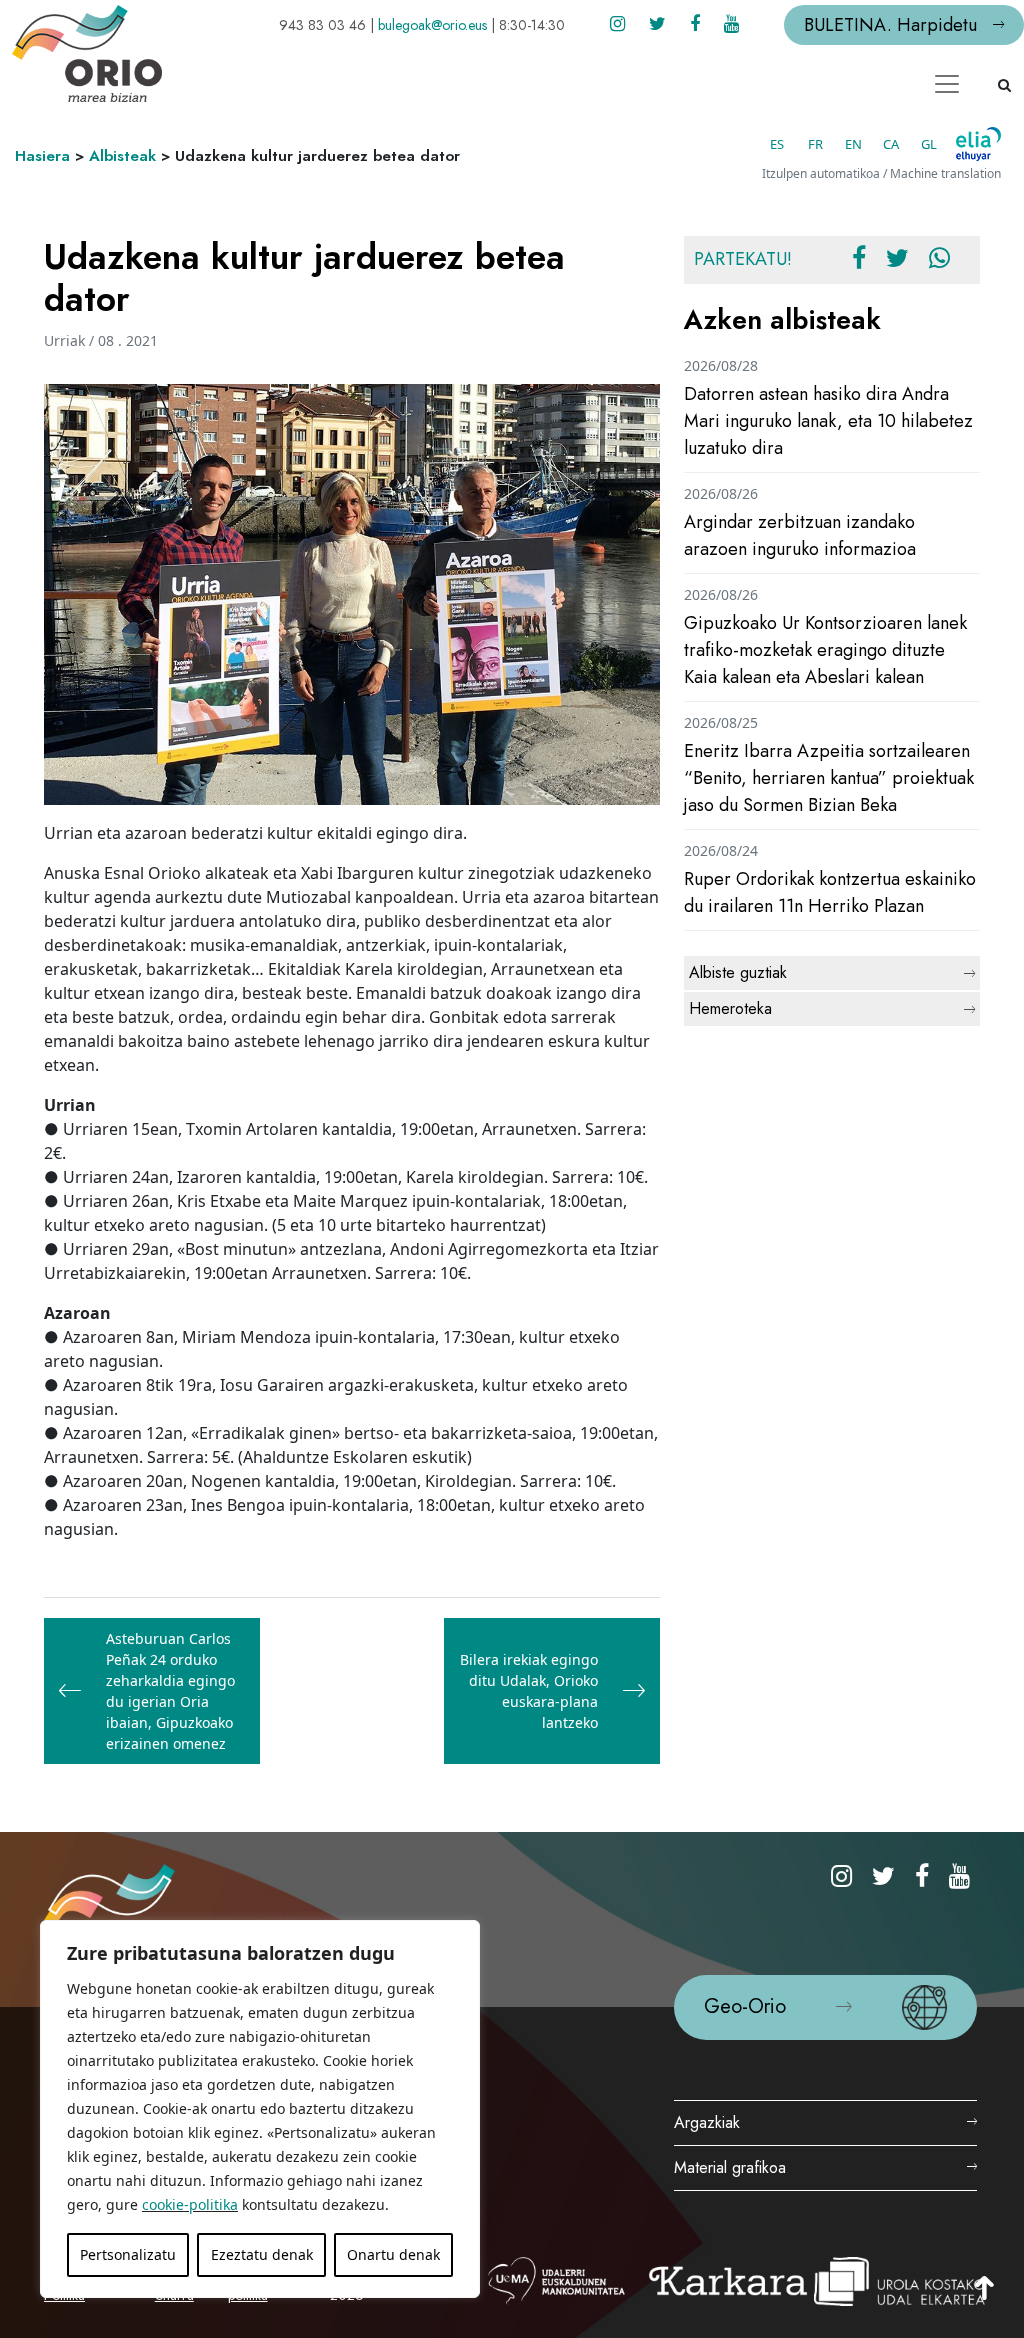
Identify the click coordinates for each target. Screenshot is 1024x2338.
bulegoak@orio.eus (432, 25)
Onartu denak (393, 2254)
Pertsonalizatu (128, 2254)
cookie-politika (190, 2204)
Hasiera (42, 156)
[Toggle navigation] (947, 84)
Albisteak (122, 156)
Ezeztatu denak (262, 2254)
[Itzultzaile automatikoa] (978, 144)
